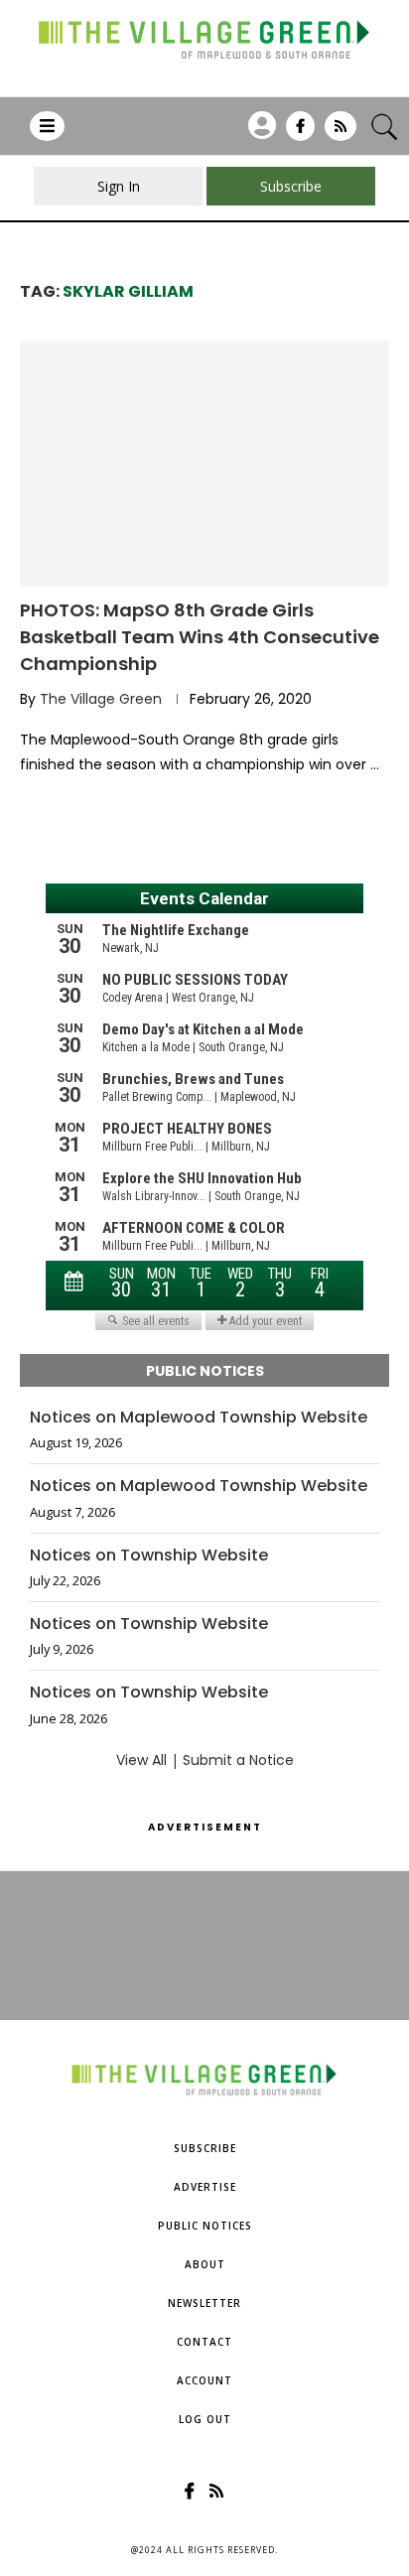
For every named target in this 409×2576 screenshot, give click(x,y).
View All (141, 1760)
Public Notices (205, 2226)
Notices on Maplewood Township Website (199, 1418)
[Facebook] (300, 133)
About (205, 2264)
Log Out (205, 2419)
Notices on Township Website (149, 1556)
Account (204, 2380)
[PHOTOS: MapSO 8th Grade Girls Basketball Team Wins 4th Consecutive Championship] (204, 464)
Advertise (205, 2187)
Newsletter (204, 2303)
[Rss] (341, 133)
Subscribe (205, 2148)
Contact (204, 2342)
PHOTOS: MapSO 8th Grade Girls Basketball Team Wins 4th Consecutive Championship (200, 637)
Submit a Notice (238, 1760)
